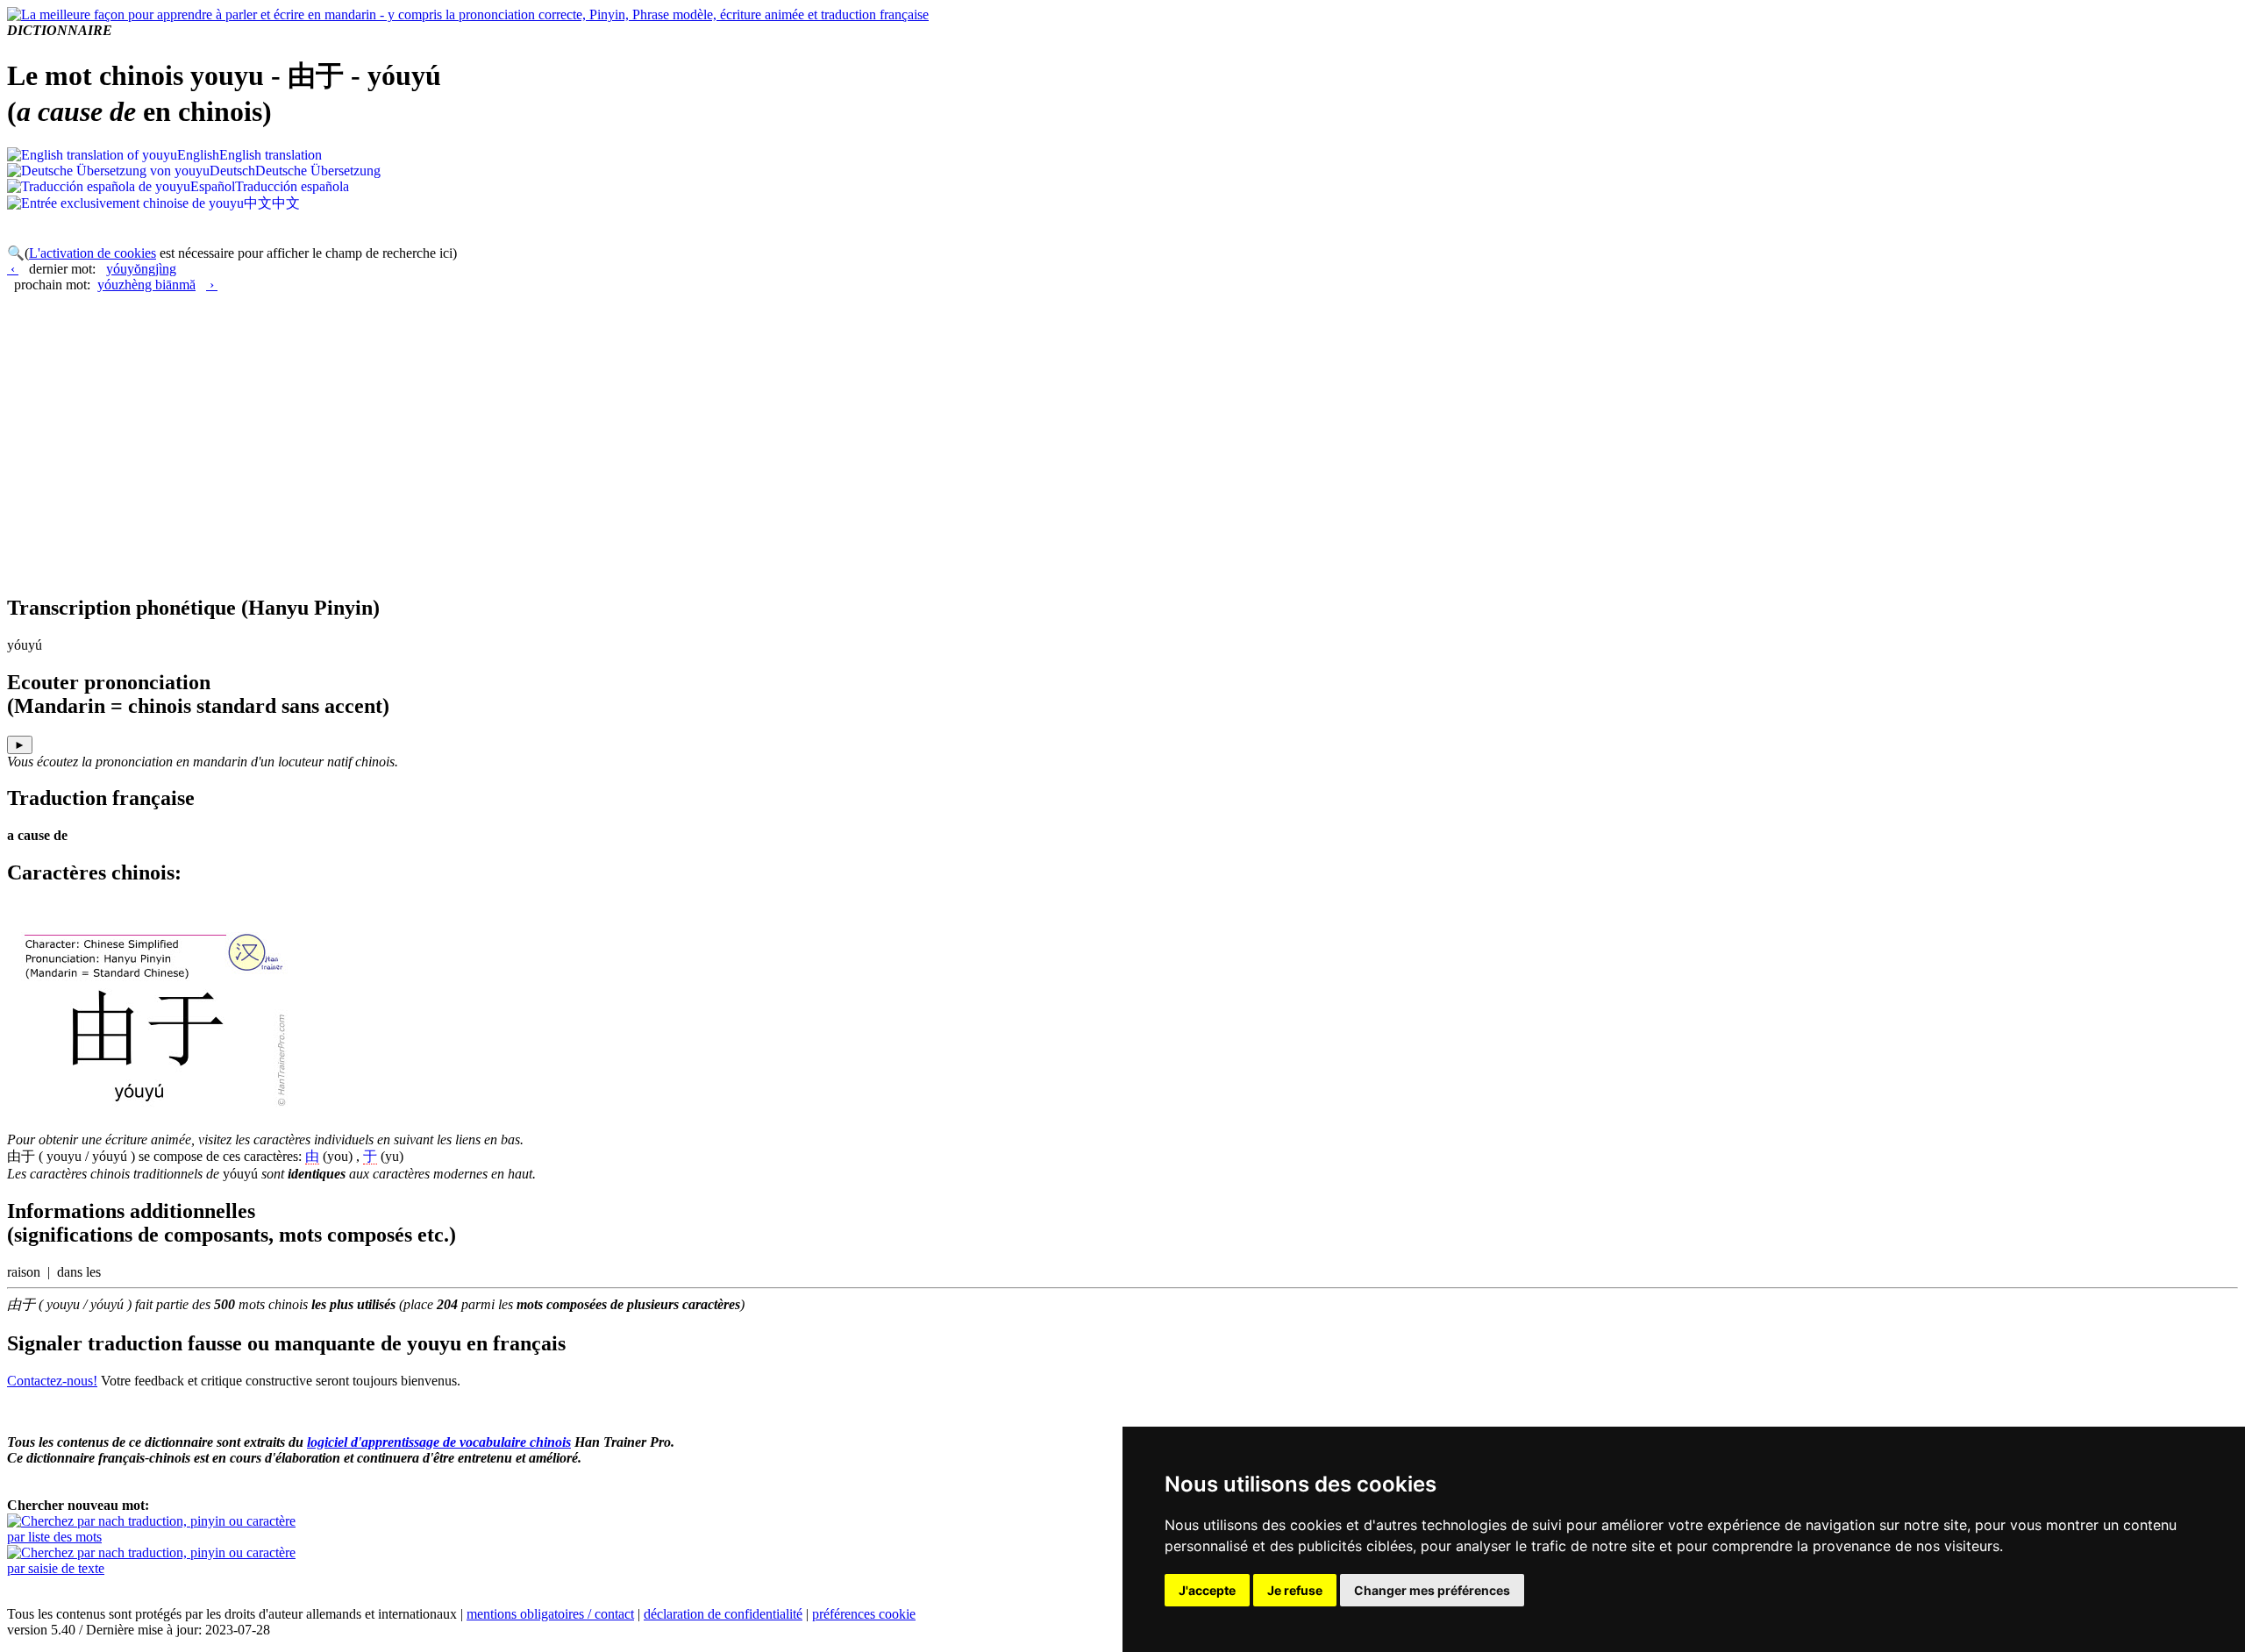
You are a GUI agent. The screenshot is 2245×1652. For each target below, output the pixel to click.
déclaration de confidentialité (723, 1614)
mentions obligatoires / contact (550, 1614)
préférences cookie (864, 1614)
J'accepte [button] (1207, 1590)
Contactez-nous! (52, 1381)
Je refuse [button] (1295, 1590)
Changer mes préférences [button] (1432, 1590)
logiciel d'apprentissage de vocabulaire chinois (439, 1442)
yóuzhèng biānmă (146, 285)
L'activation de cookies (93, 253)
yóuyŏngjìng (141, 269)
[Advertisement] (1122, 456)
